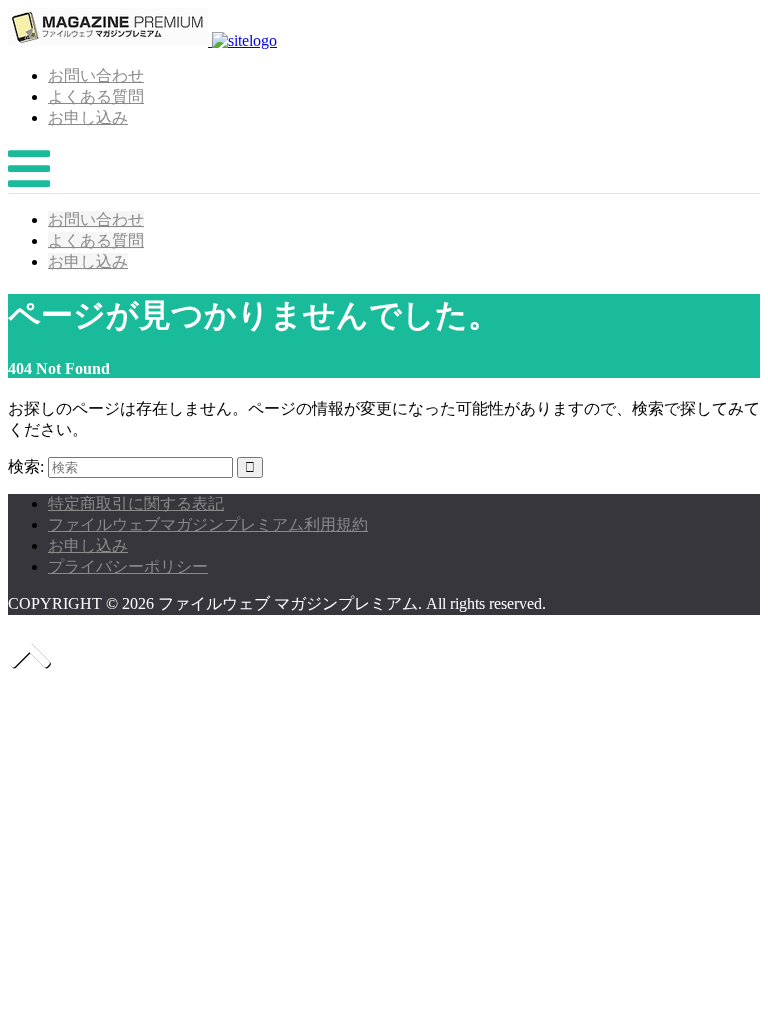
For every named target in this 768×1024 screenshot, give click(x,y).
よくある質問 (96, 96)
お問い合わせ (96, 75)
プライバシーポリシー (128, 566)
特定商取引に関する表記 (136, 503)
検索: (26, 466)
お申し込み (88, 117)
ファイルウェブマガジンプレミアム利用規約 (208, 524)
